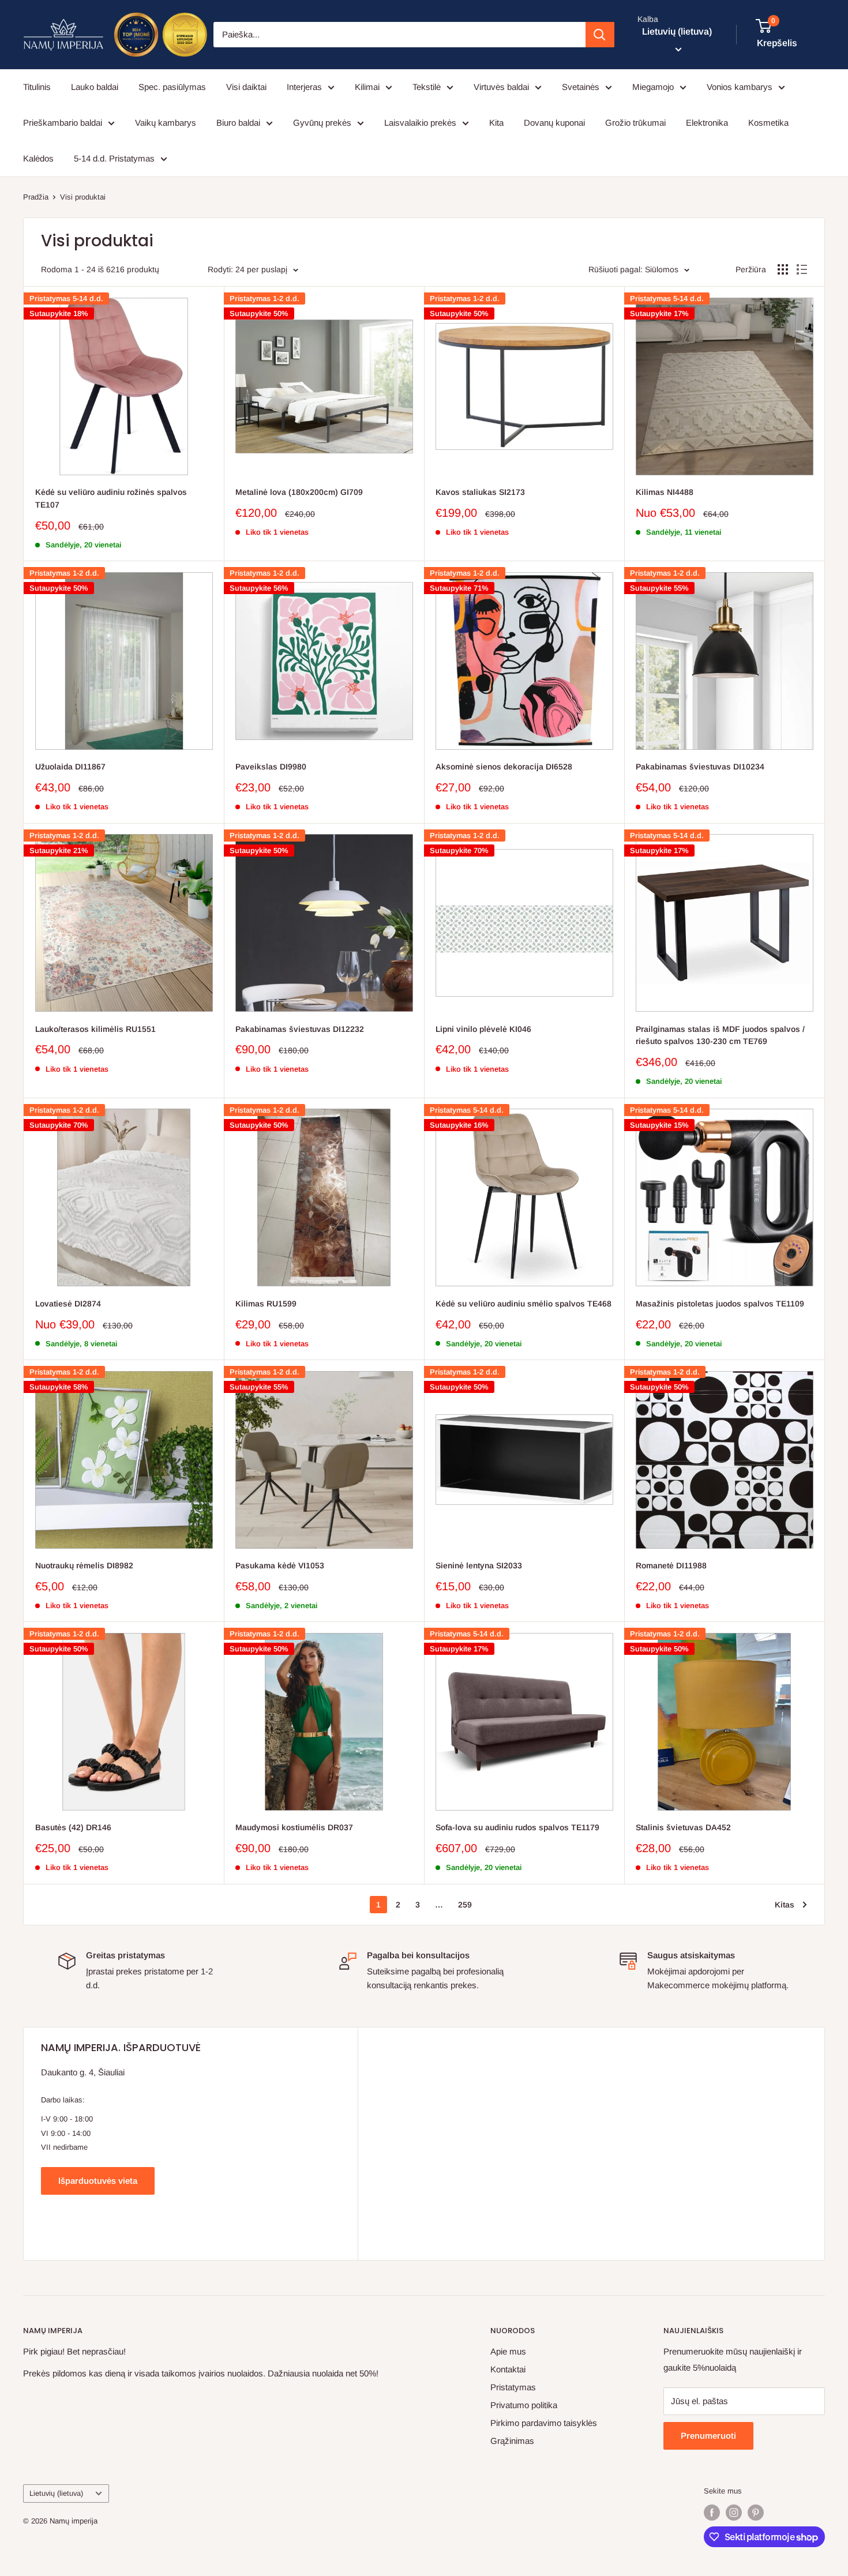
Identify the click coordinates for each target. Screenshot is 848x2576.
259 (465, 1905)
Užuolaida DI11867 (70, 767)
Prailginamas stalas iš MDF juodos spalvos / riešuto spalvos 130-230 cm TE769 (720, 1035)
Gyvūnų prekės (322, 123)
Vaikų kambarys (166, 123)
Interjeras (304, 87)
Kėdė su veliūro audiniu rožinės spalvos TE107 (111, 498)
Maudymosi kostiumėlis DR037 (294, 1827)
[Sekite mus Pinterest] (756, 2513)
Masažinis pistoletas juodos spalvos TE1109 (720, 1304)
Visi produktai (83, 197)
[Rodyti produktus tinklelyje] (783, 269)
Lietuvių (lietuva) (56, 2493)
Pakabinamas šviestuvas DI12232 (300, 1029)
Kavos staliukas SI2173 (480, 492)
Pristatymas (513, 2387)
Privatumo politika (524, 2405)
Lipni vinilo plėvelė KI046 (483, 1029)
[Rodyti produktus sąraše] (802, 269)
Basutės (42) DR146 (73, 1827)
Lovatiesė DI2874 (68, 1304)
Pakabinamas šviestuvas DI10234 (700, 767)
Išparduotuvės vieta (98, 2181)
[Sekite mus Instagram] (734, 2513)
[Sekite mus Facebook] (712, 2513)
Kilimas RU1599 (266, 1304)
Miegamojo (653, 87)
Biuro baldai (238, 123)
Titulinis (37, 87)
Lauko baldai (95, 87)
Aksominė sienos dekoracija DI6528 (504, 767)
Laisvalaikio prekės (420, 123)
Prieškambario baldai (63, 123)
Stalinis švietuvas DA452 (683, 1827)
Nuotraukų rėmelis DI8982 (84, 1565)
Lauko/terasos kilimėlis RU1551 (95, 1029)
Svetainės (581, 87)
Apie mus (508, 2351)
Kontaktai (508, 2369)
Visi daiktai (246, 87)
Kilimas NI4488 (665, 492)
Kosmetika (768, 123)
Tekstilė (427, 87)
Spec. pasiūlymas (172, 87)
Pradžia (36, 197)
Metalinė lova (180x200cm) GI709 (299, 492)
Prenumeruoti (708, 2436)
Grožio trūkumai (635, 123)
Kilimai (367, 87)
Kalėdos (38, 158)
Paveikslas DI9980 (271, 767)
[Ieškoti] (600, 35)
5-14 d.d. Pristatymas (114, 158)
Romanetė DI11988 (671, 1565)
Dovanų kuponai (554, 123)
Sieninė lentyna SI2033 (479, 1565)
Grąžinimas (512, 2441)
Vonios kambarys (740, 87)
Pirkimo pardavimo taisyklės (544, 2423)
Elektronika (707, 123)
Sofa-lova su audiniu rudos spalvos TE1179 (517, 1827)
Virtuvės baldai (501, 87)
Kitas (785, 1905)
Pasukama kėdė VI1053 (280, 1565)
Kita (496, 123)
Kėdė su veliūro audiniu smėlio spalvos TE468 (524, 1304)
